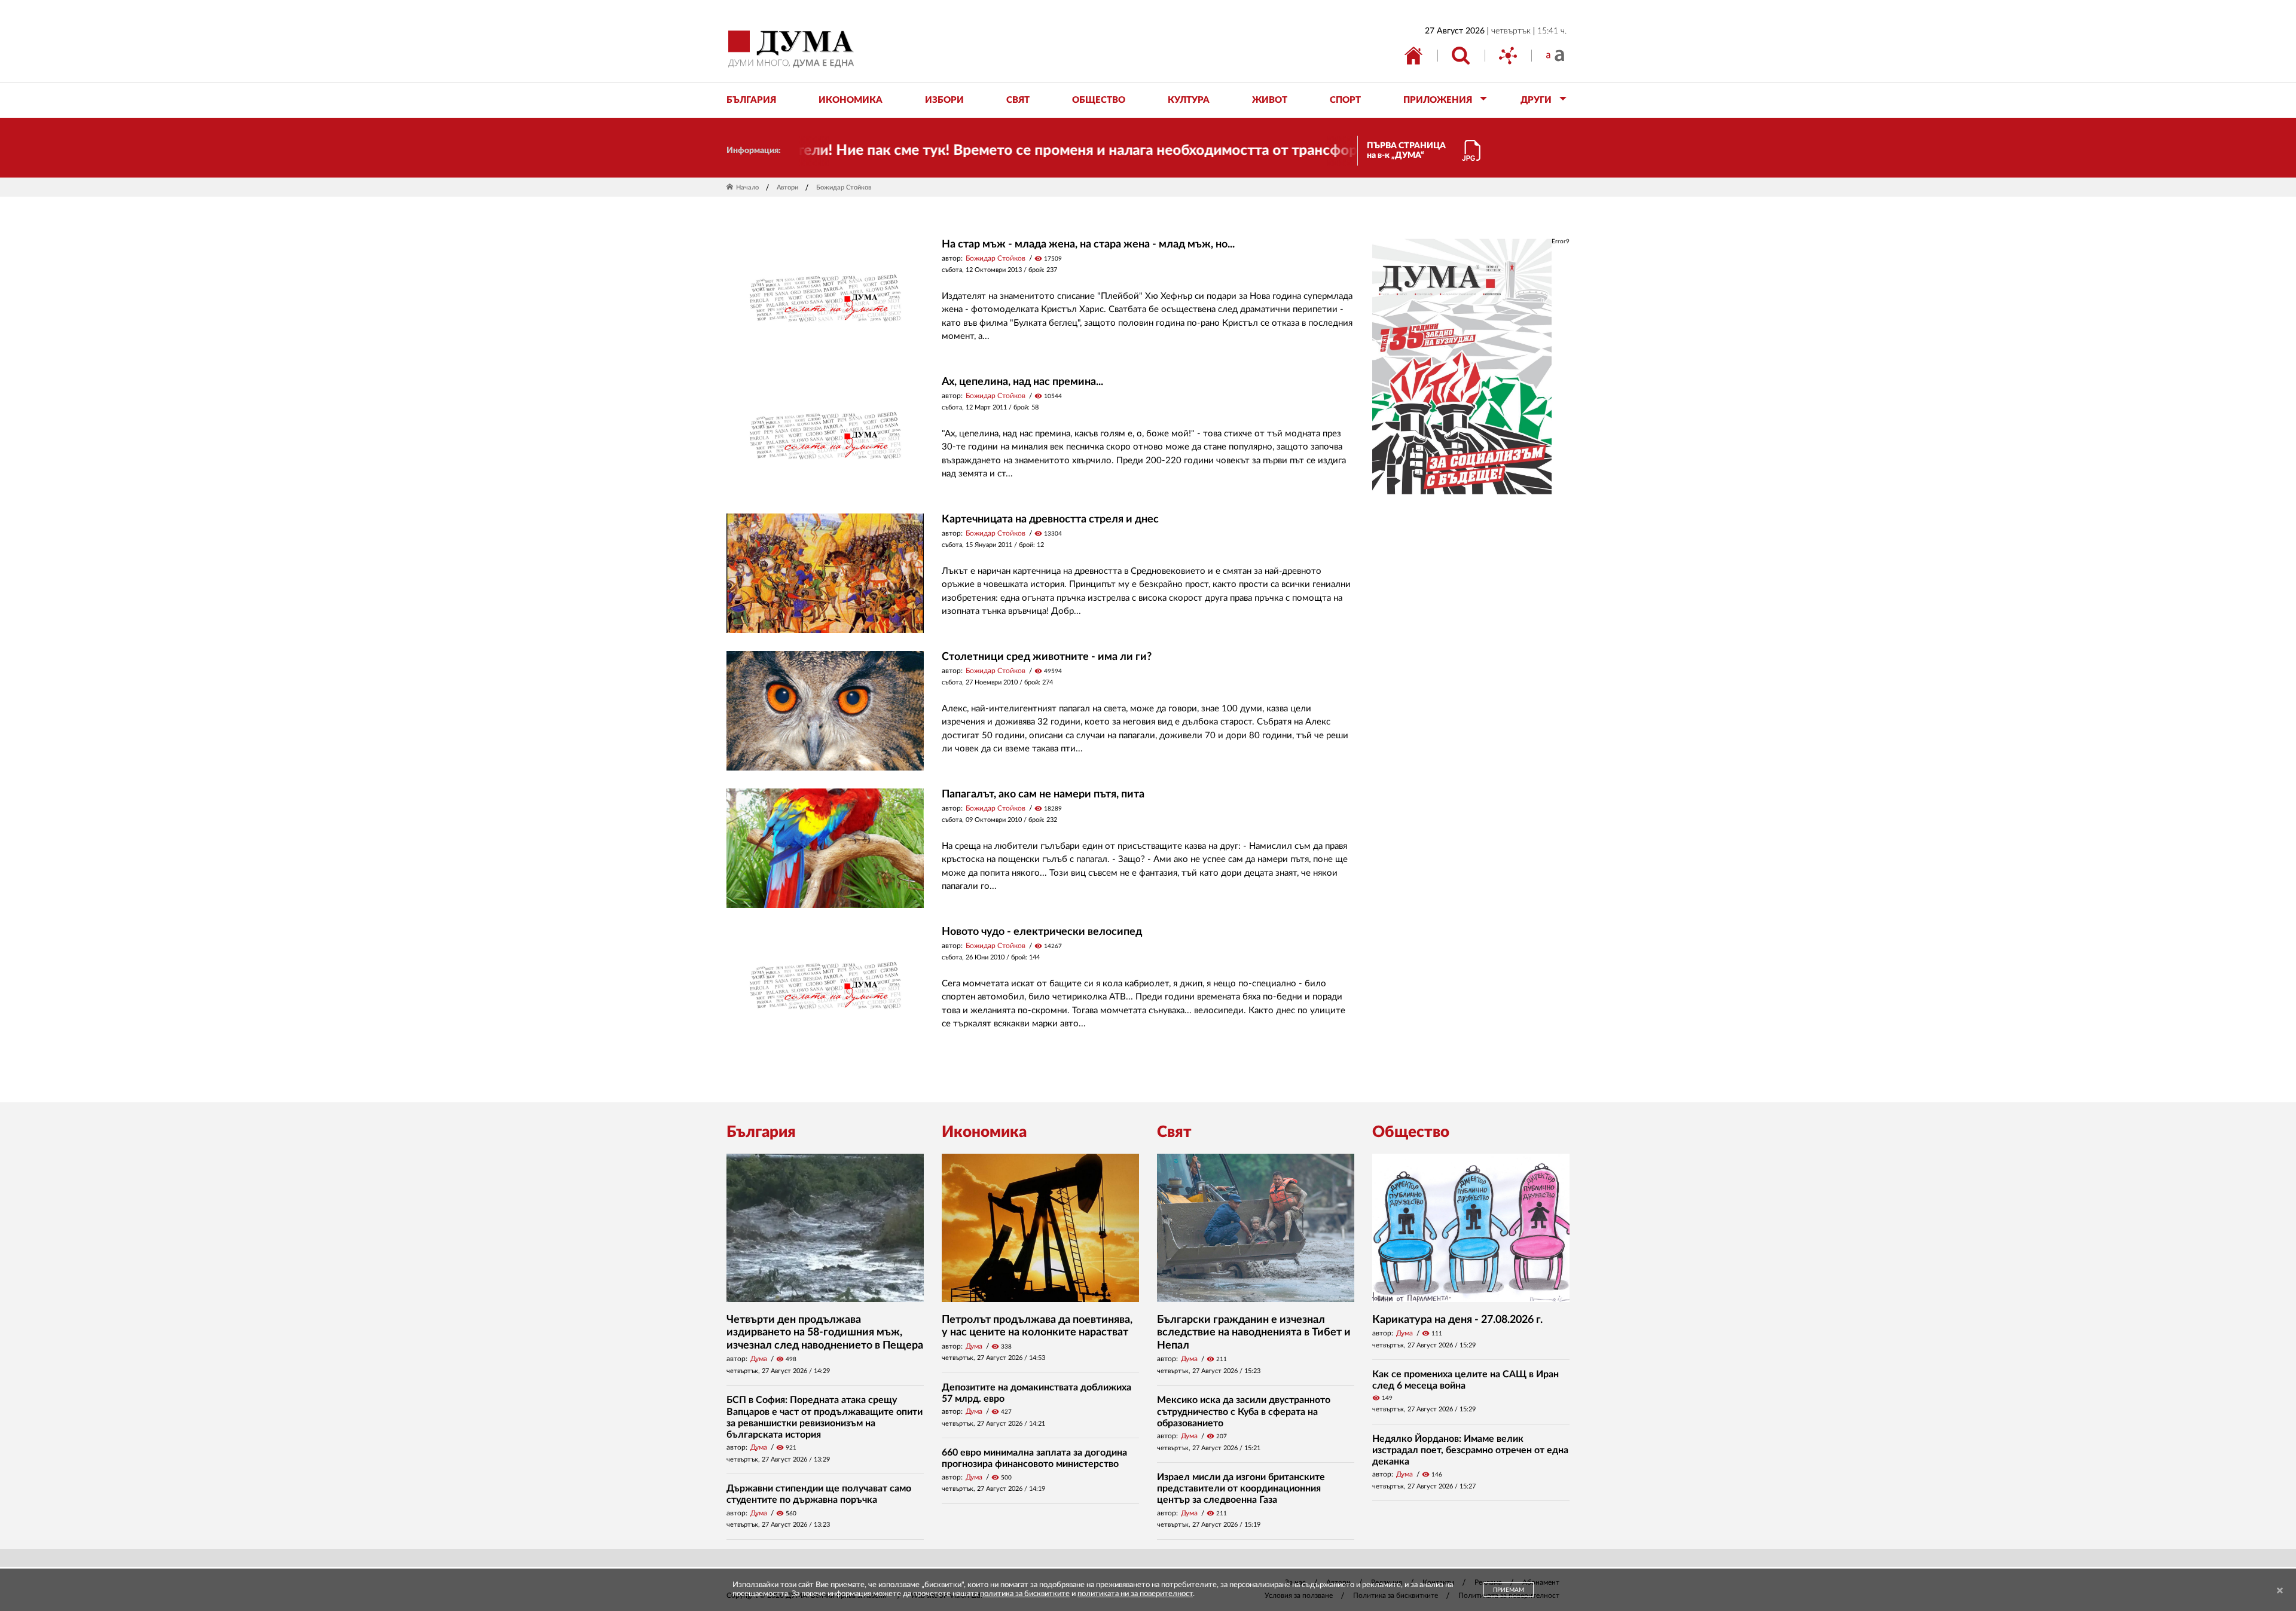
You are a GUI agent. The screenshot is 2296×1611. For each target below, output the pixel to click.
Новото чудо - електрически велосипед (1042, 932)
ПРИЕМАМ (1509, 1590)
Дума (759, 1359)
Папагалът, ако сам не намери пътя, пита (1043, 794)
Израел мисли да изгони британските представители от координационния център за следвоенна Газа (1241, 1488)
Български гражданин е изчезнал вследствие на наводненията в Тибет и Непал (1254, 1333)
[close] (2280, 1591)
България (761, 1132)
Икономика (984, 1132)
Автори (787, 187)
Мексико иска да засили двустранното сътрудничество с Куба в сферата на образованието (1244, 1411)
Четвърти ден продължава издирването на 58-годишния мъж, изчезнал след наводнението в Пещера (825, 1333)
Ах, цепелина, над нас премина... (1022, 382)
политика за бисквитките (1025, 1594)
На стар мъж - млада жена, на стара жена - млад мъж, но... (1088, 244)
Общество (1411, 1132)
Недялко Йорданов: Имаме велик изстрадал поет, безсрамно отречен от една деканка (1470, 1450)
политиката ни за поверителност (1135, 1594)
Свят (1174, 1132)
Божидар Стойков (996, 258)
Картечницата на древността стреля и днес (1050, 519)
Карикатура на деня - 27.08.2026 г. (1457, 1320)
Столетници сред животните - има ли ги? (1047, 657)
